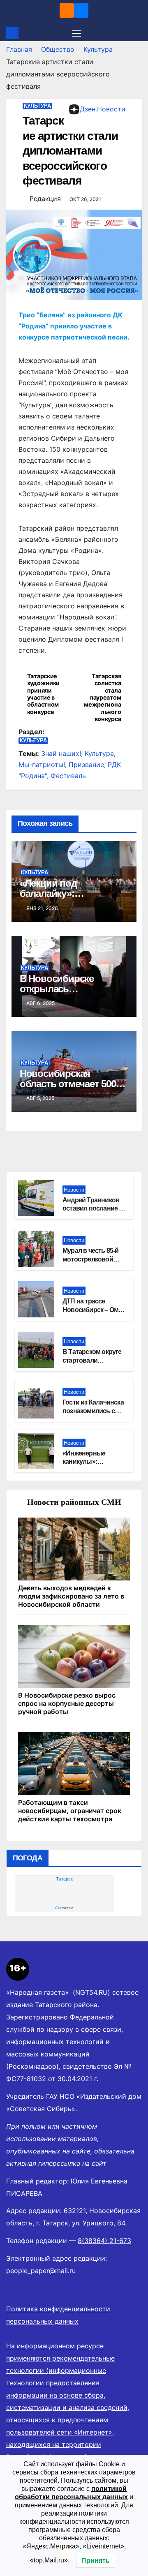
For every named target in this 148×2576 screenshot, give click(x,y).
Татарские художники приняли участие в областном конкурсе (43, 694)
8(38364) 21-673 (104, 2241)
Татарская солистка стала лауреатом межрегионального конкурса (102, 697)
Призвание (86, 765)
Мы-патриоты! (42, 765)
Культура (98, 49)
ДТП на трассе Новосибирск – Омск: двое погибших (95, 1310)
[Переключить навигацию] (76, 33)
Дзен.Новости (103, 109)
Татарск (64, 1879)
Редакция (45, 199)
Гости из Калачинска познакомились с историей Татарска (93, 1411)
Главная (19, 49)
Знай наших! (61, 753)
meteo (64, 1908)
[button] (137, 33)
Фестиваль (68, 776)
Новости (74, 1190)
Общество (58, 49)
